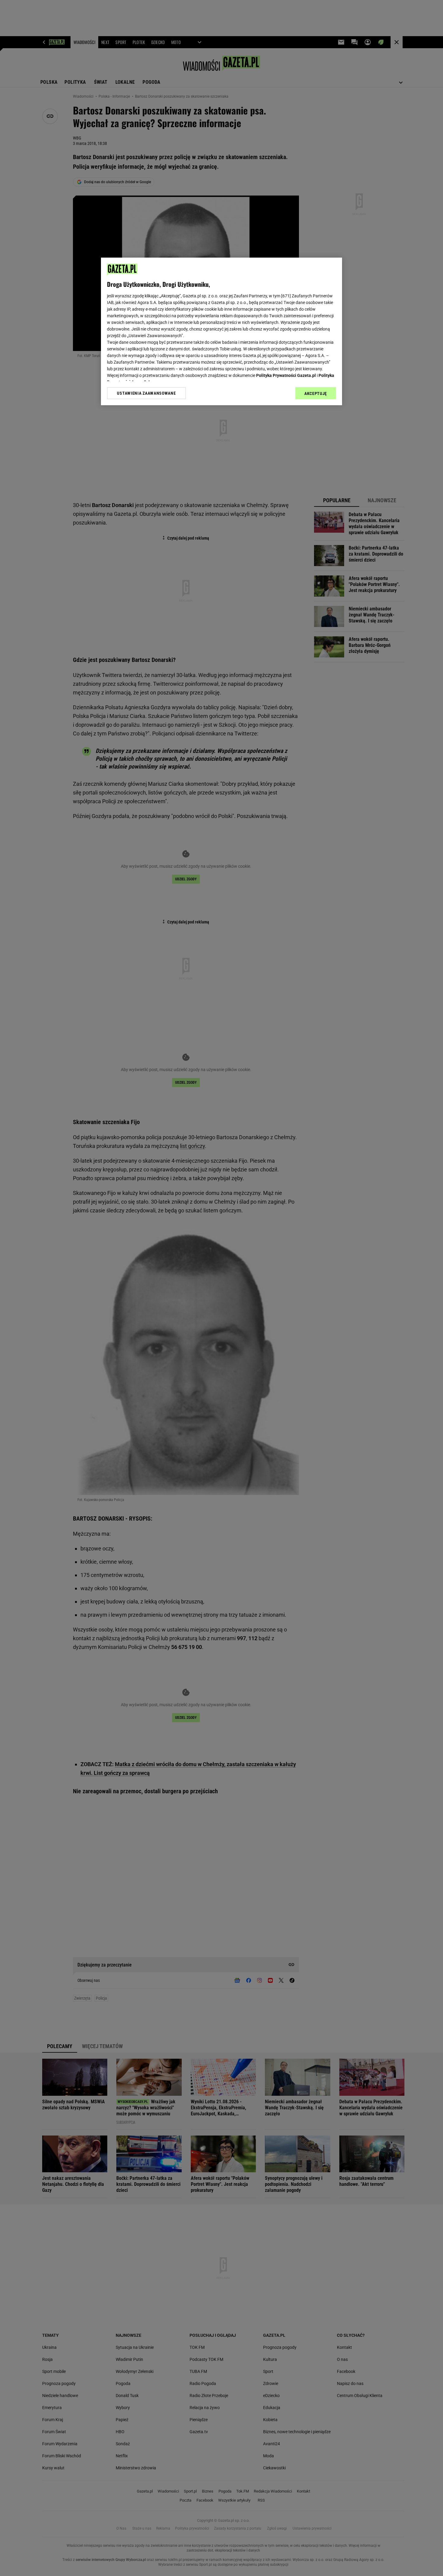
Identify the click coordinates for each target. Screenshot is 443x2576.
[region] (222, 331)
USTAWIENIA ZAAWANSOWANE (146, 393)
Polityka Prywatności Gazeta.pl (286, 375)
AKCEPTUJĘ (316, 393)
